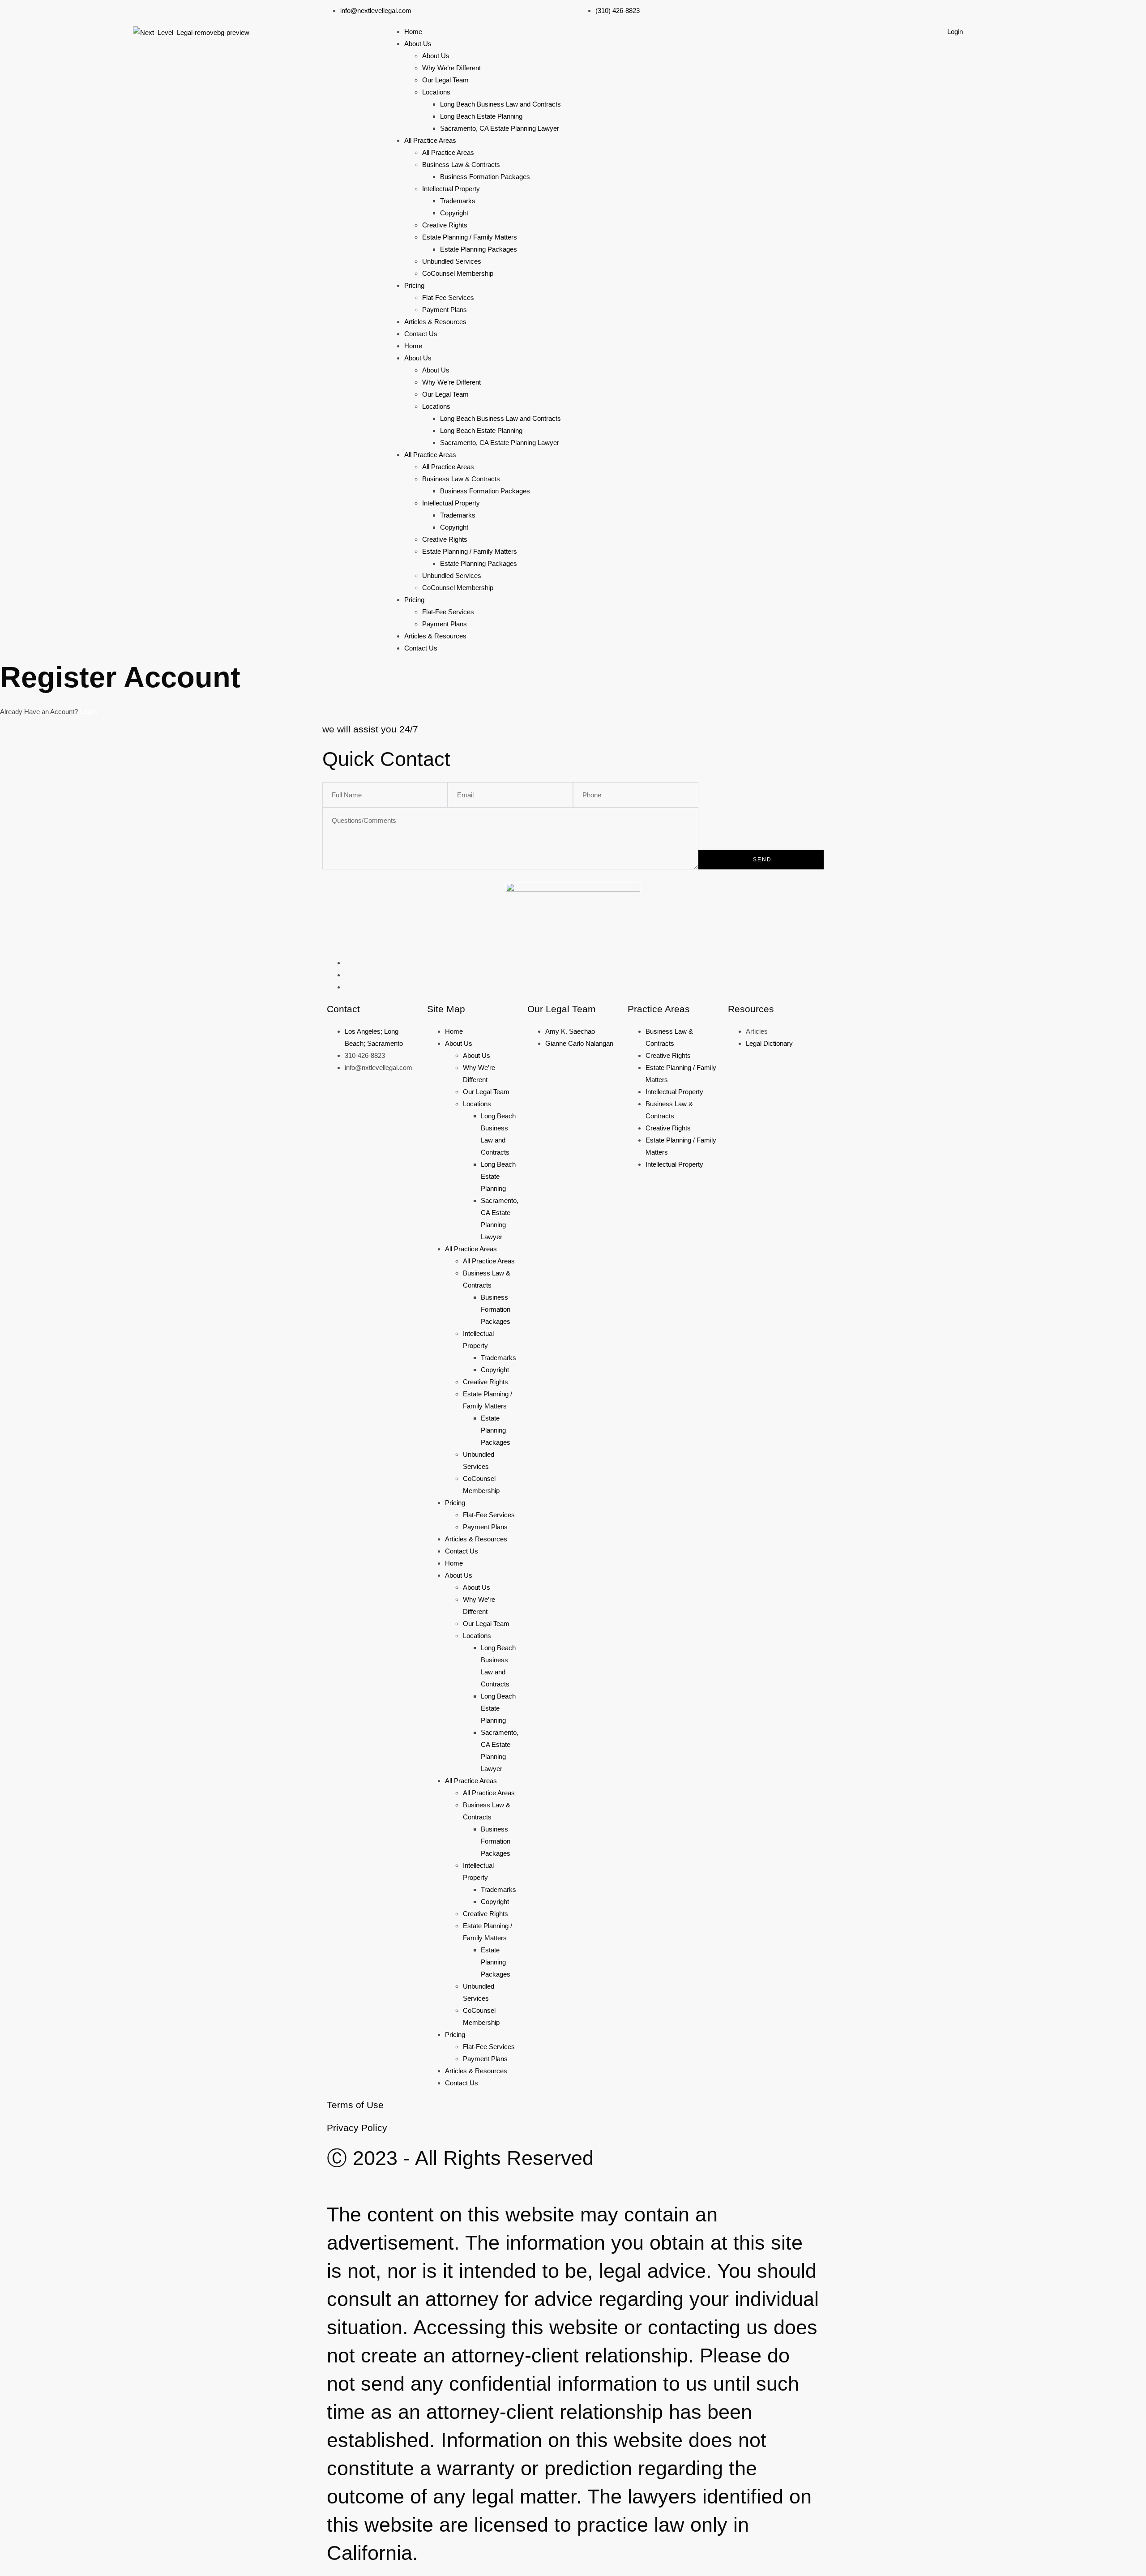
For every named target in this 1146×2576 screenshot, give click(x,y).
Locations (436, 92)
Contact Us (421, 334)
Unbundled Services (452, 261)
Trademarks (458, 201)
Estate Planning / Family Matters (470, 237)
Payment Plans (445, 310)
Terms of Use (355, 2105)
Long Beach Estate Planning (481, 116)
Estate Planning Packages (479, 249)
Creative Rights (445, 225)
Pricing (414, 285)
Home (413, 32)
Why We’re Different (451, 68)
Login (955, 32)
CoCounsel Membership (458, 273)
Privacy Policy (357, 2128)
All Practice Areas (430, 140)
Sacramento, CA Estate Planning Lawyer (500, 128)
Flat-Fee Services (448, 297)
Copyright (454, 213)
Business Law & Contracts (461, 165)
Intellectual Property (451, 189)
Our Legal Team (445, 80)
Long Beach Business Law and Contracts (500, 104)
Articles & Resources (435, 322)
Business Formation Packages (485, 177)
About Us (418, 44)
